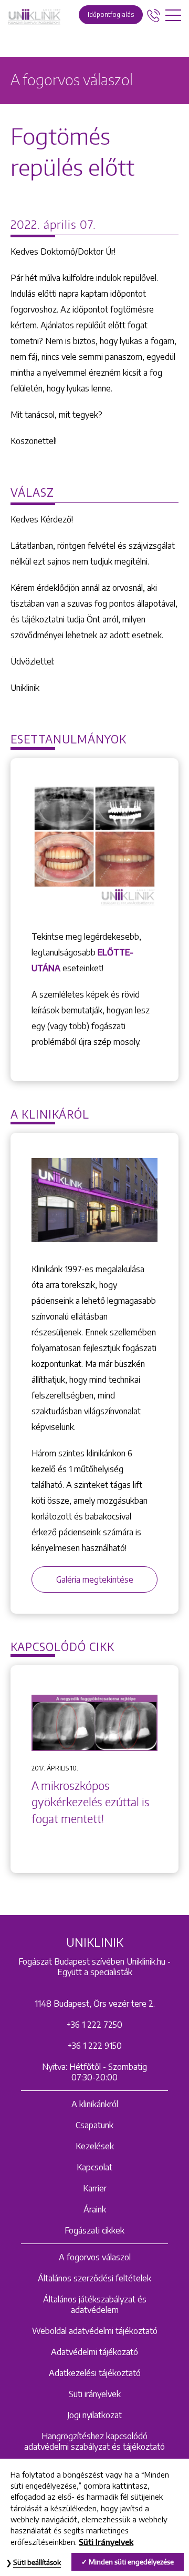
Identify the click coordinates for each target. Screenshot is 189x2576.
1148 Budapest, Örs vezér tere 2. (95, 2004)
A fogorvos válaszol (95, 2257)
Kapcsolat (94, 2167)
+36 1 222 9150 (95, 2046)
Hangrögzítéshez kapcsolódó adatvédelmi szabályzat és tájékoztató (94, 2441)
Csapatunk (94, 2125)
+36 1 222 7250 (94, 2025)
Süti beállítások (37, 2562)
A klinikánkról (95, 2104)
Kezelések (95, 2146)
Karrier (95, 2188)
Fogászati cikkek (94, 2230)
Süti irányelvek (95, 2394)
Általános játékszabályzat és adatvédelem (95, 2305)
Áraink (95, 2209)
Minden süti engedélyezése (131, 2562)
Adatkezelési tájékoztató (95, 2373)
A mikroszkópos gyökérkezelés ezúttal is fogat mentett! (91, 1802)
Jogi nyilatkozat (94, 2415)
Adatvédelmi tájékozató (94, 2352)
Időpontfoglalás (111, 14)
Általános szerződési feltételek (94, 2278)
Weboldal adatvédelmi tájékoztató (95, 2331)
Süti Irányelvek (106, 2542)
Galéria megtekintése (95, 1579)
